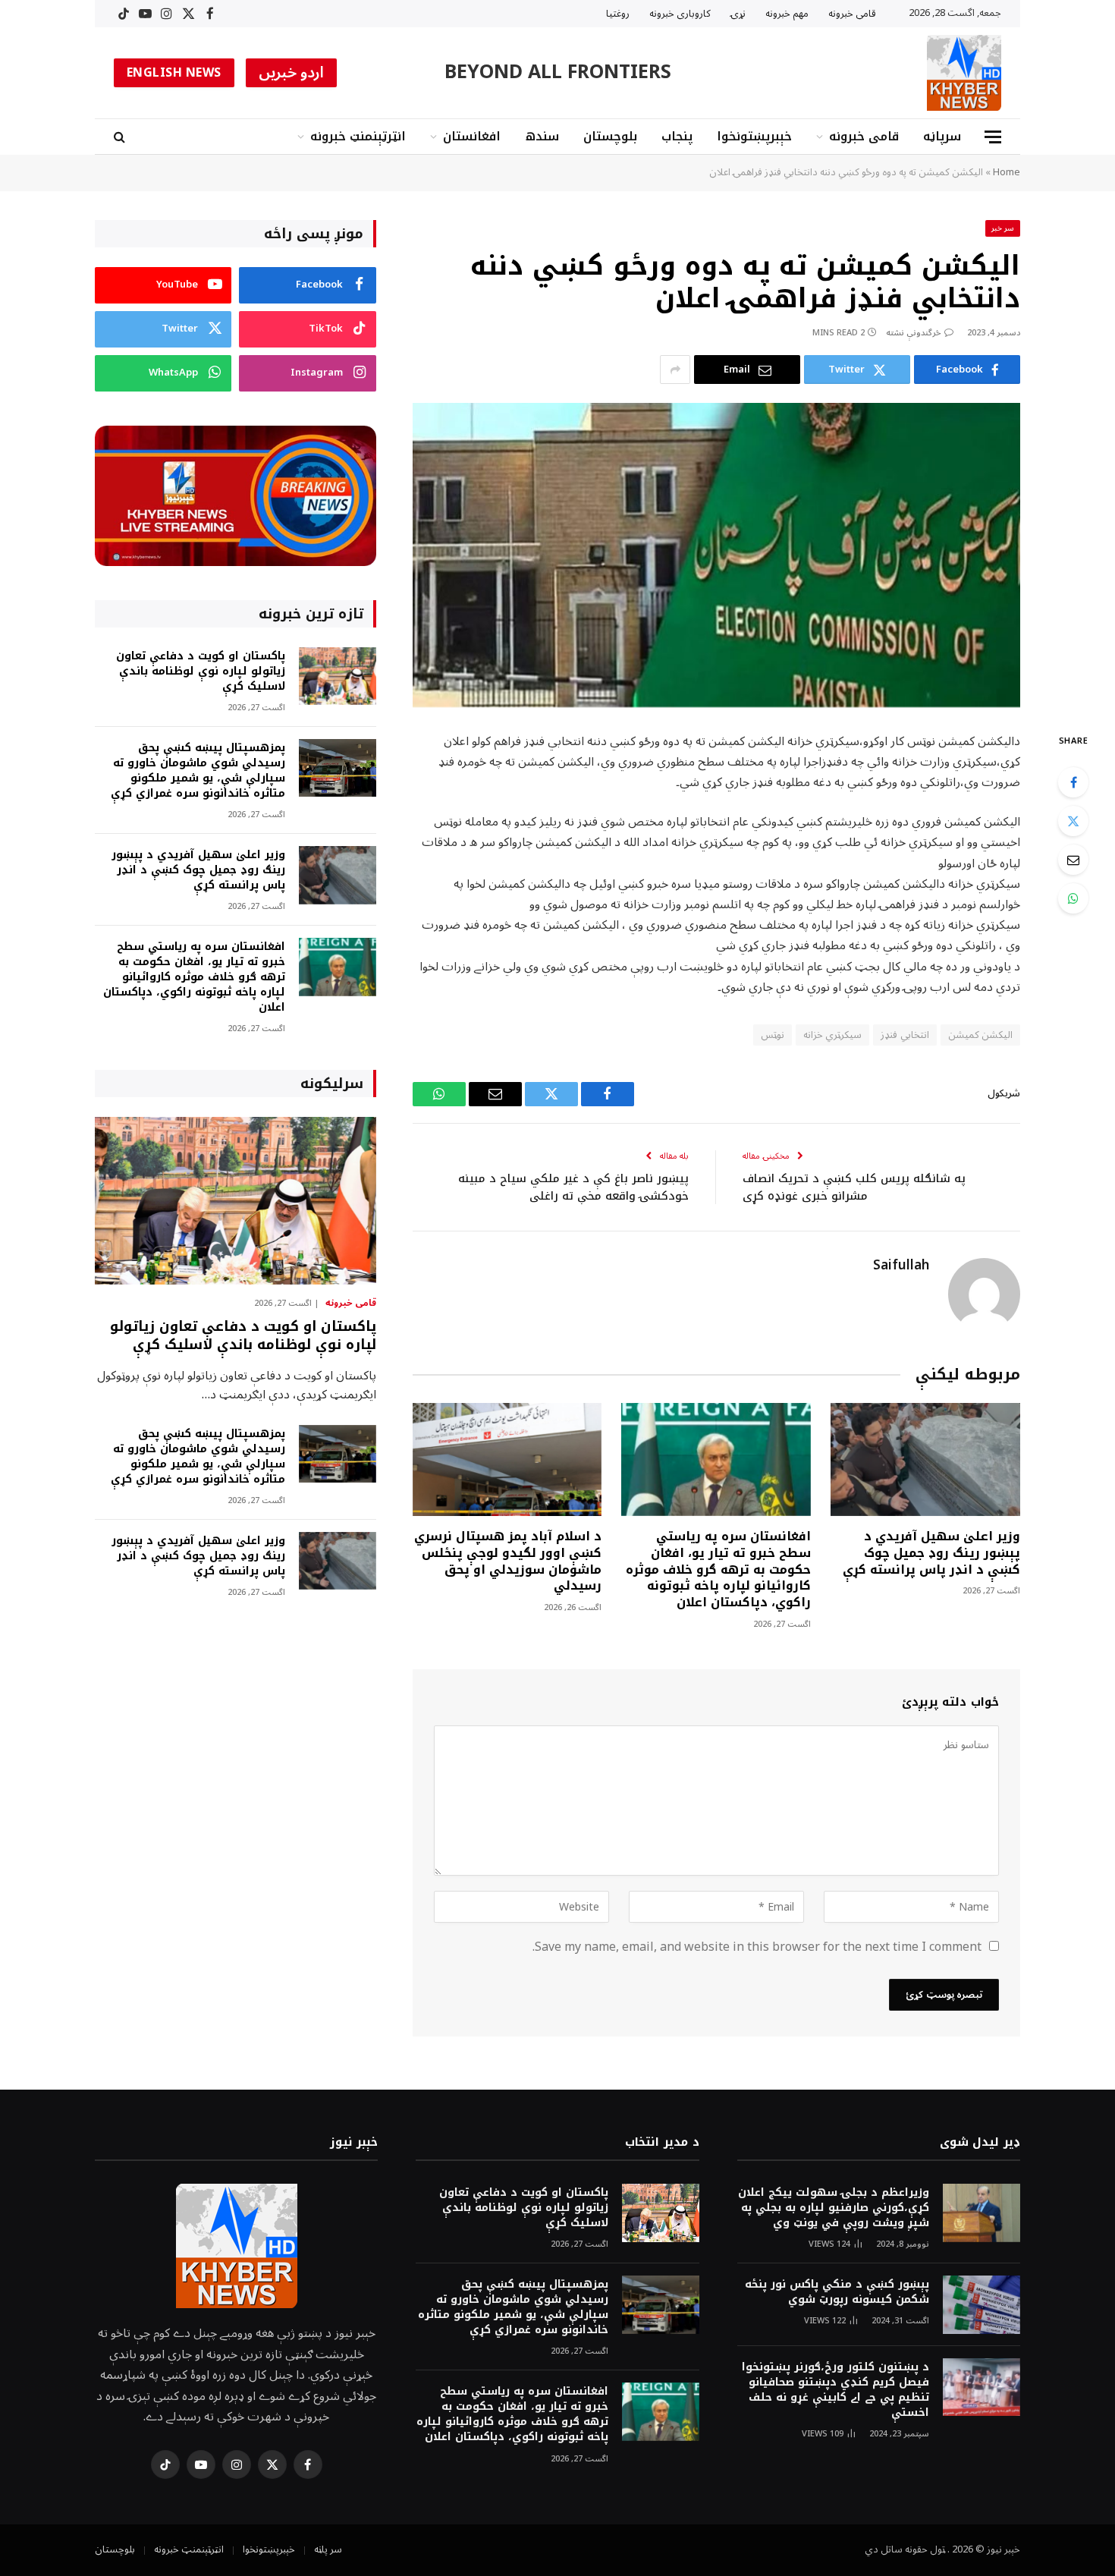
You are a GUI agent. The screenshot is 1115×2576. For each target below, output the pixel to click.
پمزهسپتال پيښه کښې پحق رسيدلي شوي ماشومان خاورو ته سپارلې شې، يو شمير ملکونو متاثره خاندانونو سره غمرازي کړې (198, 771)
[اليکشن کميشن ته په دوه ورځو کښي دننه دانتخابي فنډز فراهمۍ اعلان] (716, 555)
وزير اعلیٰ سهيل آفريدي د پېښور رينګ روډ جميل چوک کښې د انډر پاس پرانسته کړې (931, 1553)
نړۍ (738, 14)
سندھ (542, 136)
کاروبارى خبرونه (680, 14)
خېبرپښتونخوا (754, 136)
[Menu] (993, 137)
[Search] (121, 137)
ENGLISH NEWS (174, 73)
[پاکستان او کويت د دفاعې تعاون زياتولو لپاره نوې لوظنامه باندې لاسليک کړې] (338, 676)
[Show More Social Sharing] (675, 370)
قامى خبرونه (852, 14)
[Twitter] (1073, 821)
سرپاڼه (942, 136)
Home (1007, 172)
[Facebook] (1073, 782)
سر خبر (1003, 228)
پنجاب (677, 136)
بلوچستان (610, 136)
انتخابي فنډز (905, 1035)
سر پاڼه (328, 2549)
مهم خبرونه (787, 14)
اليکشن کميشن (980, 1035)
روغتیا (618, 14)
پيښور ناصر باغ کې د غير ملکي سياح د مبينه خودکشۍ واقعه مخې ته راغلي (573, 1187)
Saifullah (901, 1266)
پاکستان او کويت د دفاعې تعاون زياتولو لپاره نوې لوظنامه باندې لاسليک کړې (201, 672)
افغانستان (472, 136)
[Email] (1073, 860)
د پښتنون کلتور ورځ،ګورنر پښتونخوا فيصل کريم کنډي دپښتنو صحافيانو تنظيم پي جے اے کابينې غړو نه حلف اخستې (835, 2390)
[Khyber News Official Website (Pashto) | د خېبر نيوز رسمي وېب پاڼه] (964, 73)
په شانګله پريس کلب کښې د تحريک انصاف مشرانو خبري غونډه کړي (854, 1187)
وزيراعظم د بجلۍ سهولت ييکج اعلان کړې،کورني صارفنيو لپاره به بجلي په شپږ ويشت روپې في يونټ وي (834, 2208)
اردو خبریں (292, 73)
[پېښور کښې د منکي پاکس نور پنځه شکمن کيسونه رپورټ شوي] (982, 2305)
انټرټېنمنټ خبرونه (358, 136)
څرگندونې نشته (914, 333)
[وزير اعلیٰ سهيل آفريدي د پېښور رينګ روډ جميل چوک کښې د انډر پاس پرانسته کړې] (925, 1459)
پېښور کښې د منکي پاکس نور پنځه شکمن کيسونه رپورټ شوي (837, 2292)
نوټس (773, 1035)
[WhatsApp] (1073, 898)
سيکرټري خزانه (832, 1035)
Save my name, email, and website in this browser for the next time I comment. (757, 1947)
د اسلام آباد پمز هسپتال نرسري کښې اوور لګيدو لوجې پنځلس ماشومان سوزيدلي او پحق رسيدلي (508, 1561)
